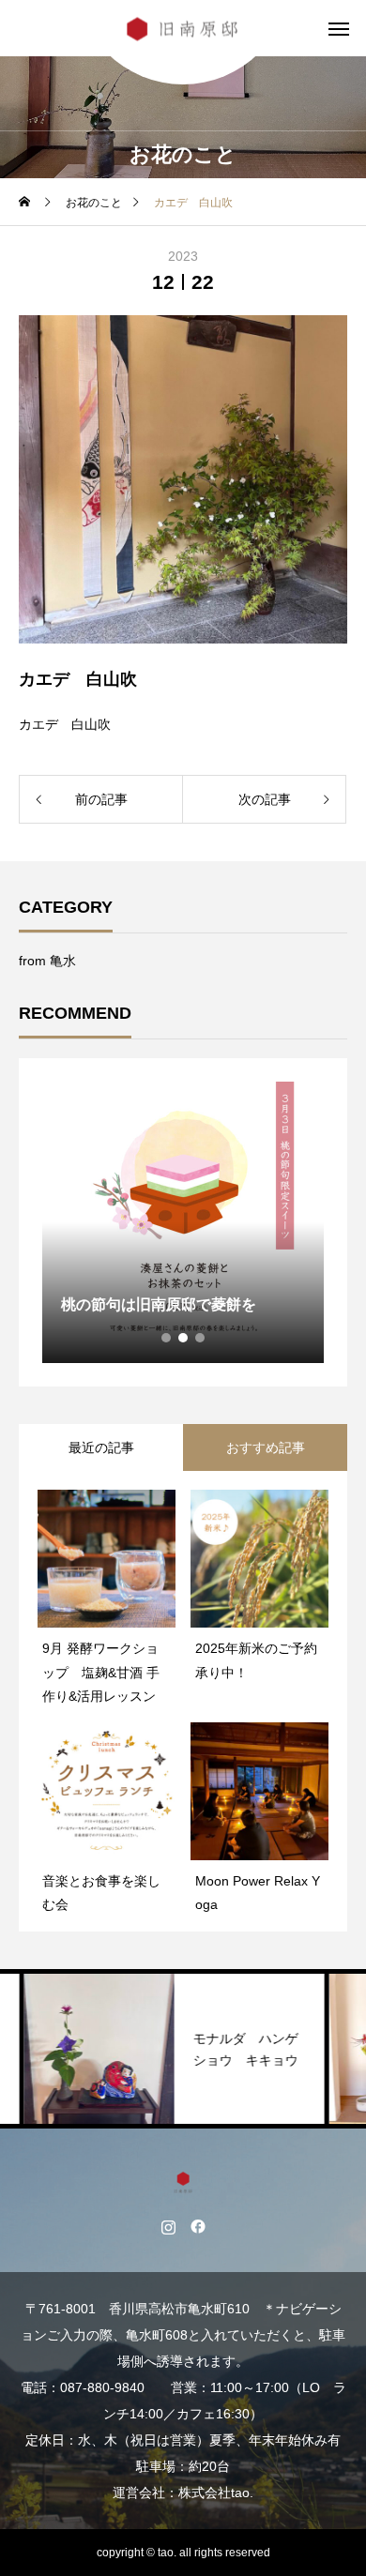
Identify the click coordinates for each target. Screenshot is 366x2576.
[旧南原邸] (183, 29)
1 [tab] (167, 1338)
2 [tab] (184, 1338)
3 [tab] (201, 1338)
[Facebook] (198, 2226)
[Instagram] (168, 2226)
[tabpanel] (183, 1222)
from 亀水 (47, 961)
